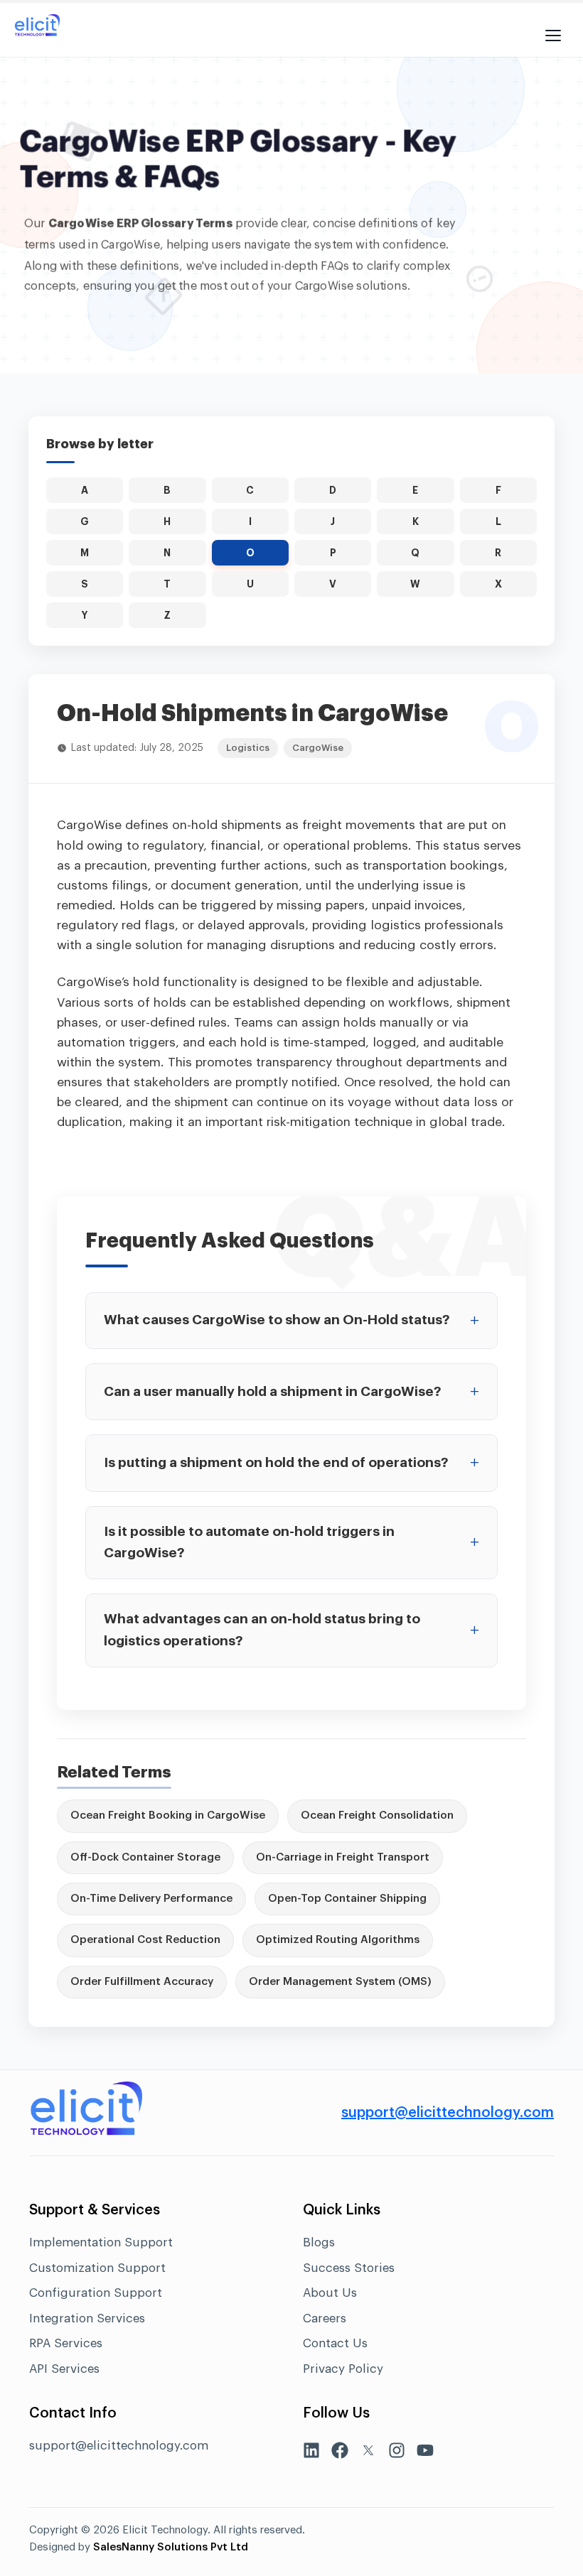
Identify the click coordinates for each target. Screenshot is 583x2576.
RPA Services (66, 2343)
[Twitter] (368, 2453)
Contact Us (335, 2343)
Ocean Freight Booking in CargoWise (168, 1815)
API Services (64, 2369)
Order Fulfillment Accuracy (142, 1982)
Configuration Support (96, 2293)
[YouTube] (425, 2453)
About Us (330, 2293)
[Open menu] (553, 28)
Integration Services (87, 2318)
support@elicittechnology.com (448, 2113)
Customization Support (97, 2268)
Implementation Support (101, 2242)
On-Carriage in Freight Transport (343, 1857)
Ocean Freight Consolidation (377, 1815)
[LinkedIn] (311, 2453)
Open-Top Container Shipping (347, 1899)
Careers (325, 2318)
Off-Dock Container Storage (145, 1857)
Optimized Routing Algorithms (338, 1940)
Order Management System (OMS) (340, 1982)
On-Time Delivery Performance (151, 1899)
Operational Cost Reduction (145, 1940)
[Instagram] (397, 2453)
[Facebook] (340, 2453)
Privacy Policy (343, 2369)
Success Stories (349, 2268)
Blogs (319, 2242)
